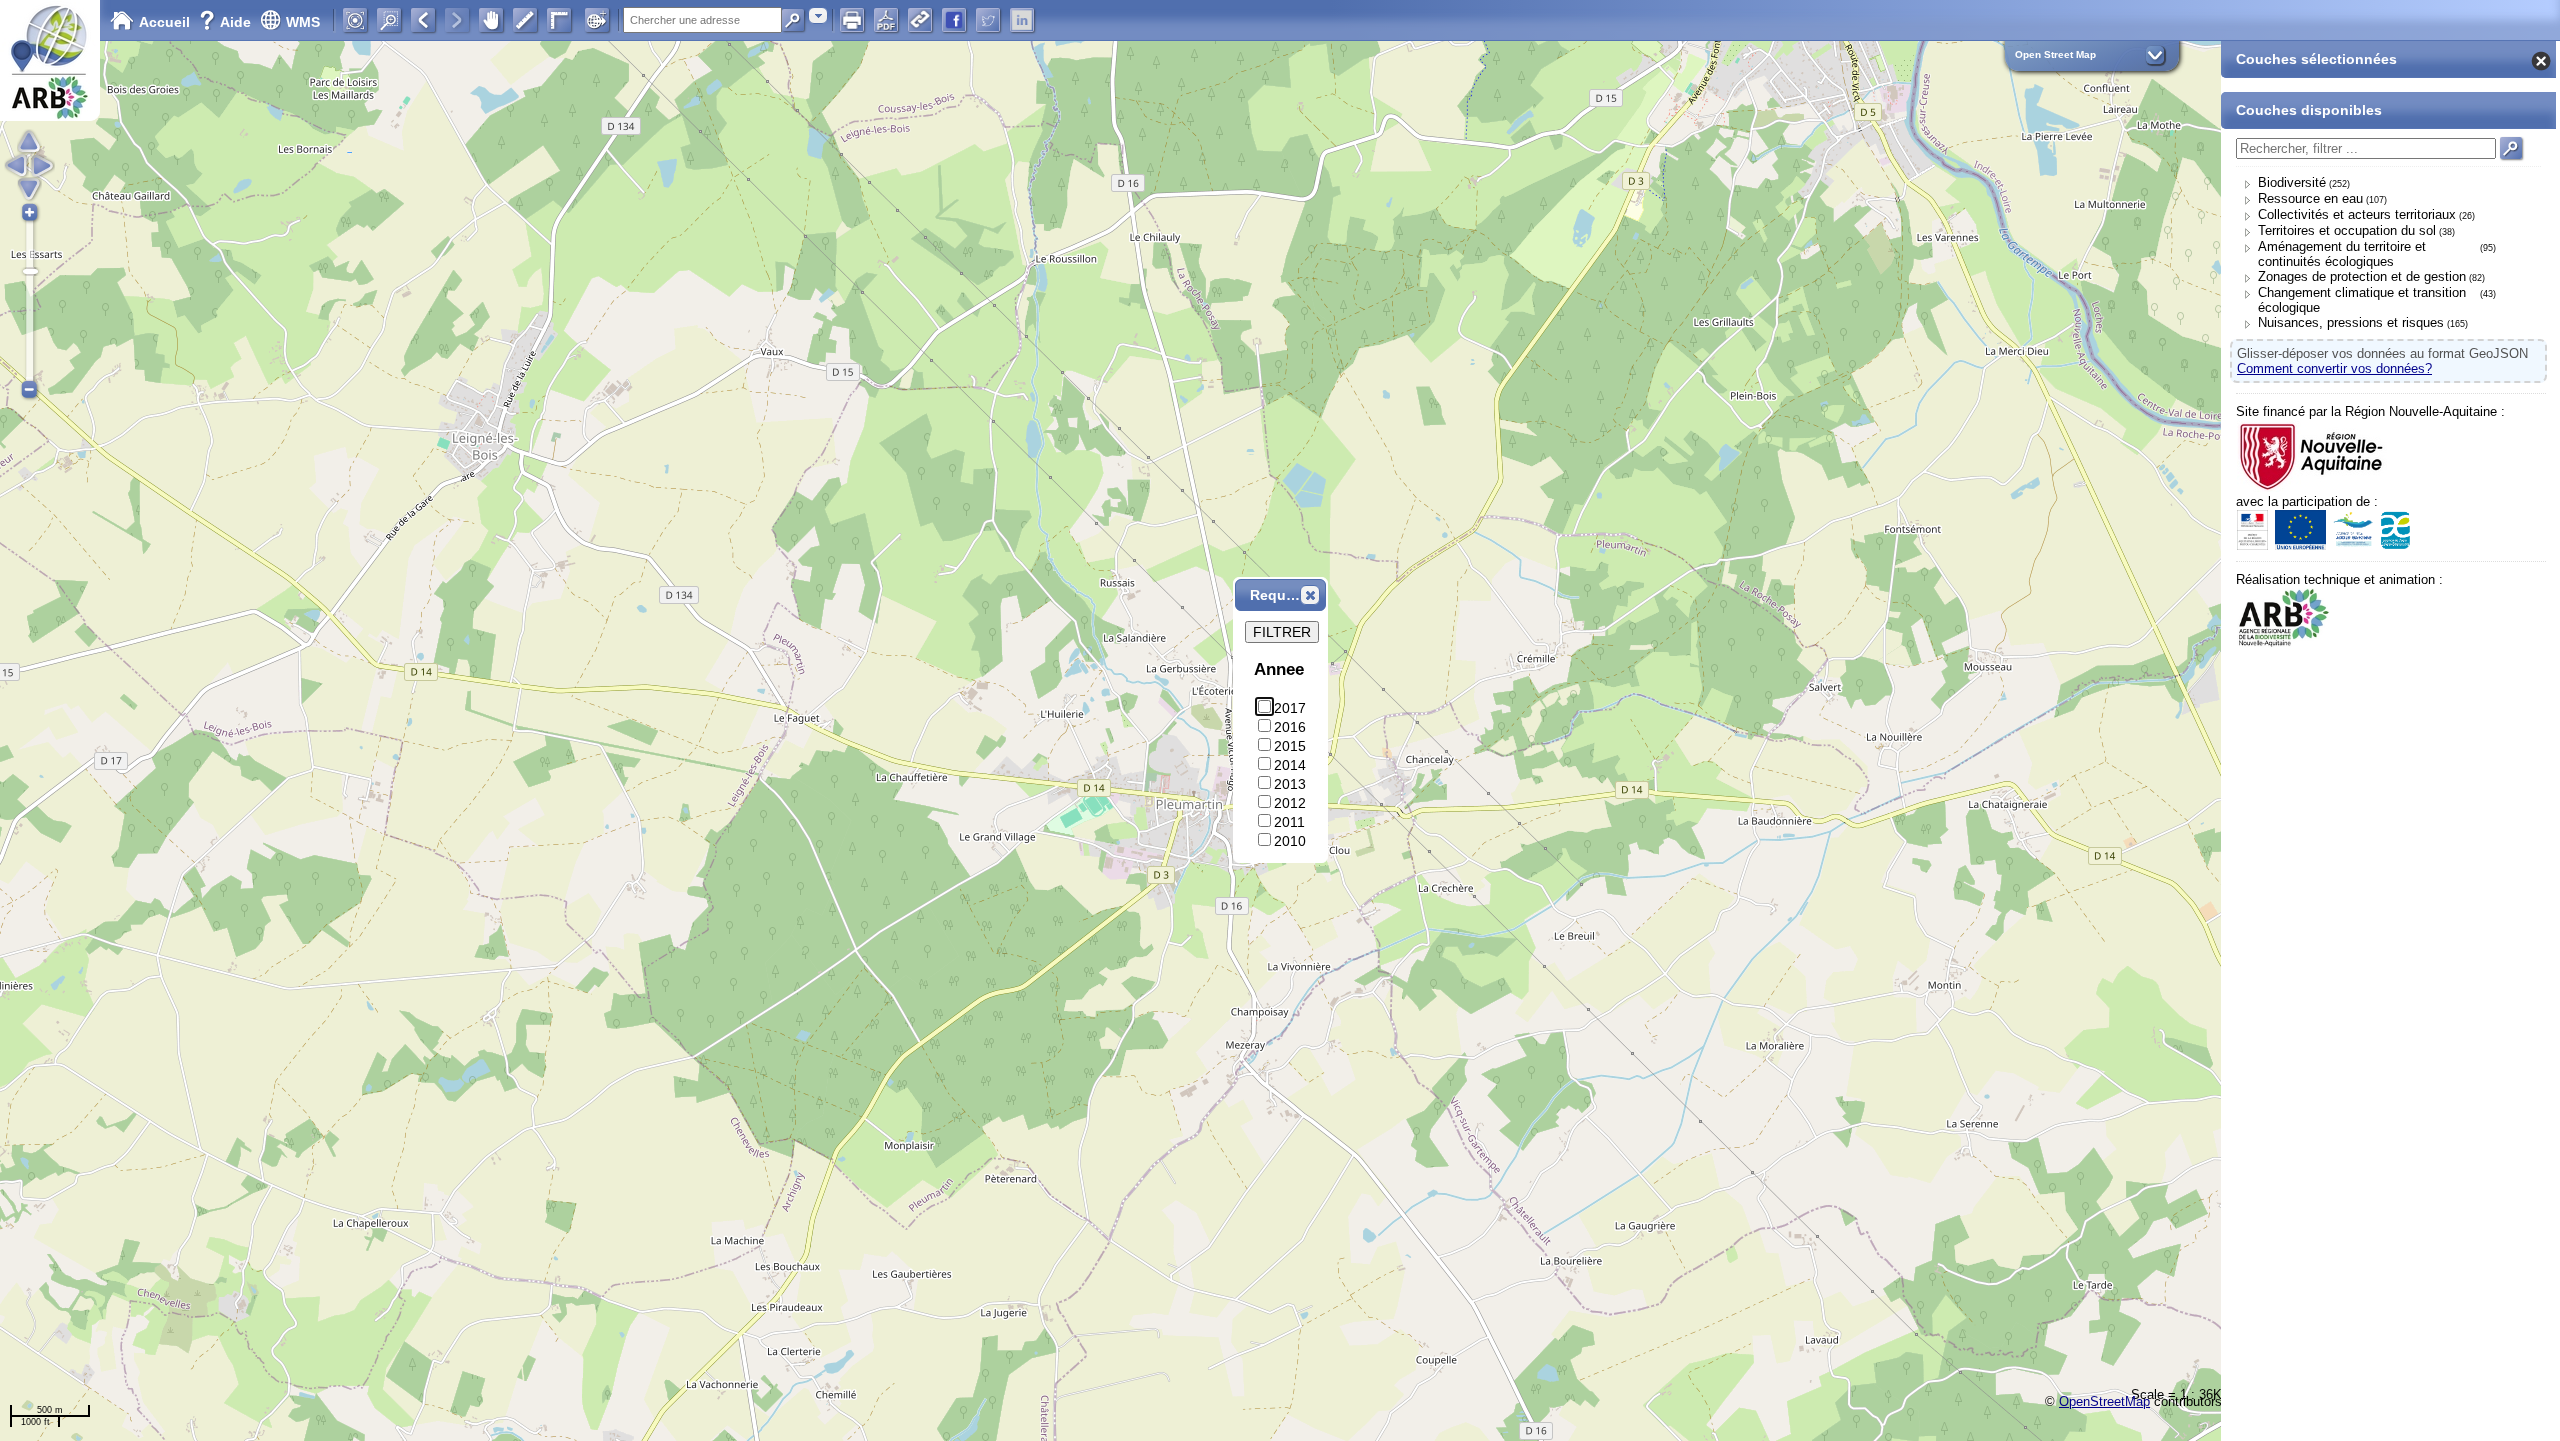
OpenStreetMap (2104, 1401)
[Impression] (852, 20)
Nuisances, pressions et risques (2351, 322)
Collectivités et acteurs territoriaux (2357, 214)
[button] (1310, 595)
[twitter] (988, 20)
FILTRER (1282, 632)
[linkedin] (1022, 20)
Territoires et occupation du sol (2347, 230)
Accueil (164, 22)
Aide (227, 22)
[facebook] (954, 20)
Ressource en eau (2310, 198)
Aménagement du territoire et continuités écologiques (2342, 254)
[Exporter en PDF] (886, 20)
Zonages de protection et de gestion (2362, 276)
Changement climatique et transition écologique (2362, 300)
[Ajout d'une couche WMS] (597, 20)
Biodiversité (2292, 182)
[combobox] (818, 15)
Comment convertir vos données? (2334, 368)
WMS (303, 22)
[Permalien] (920, 20)
